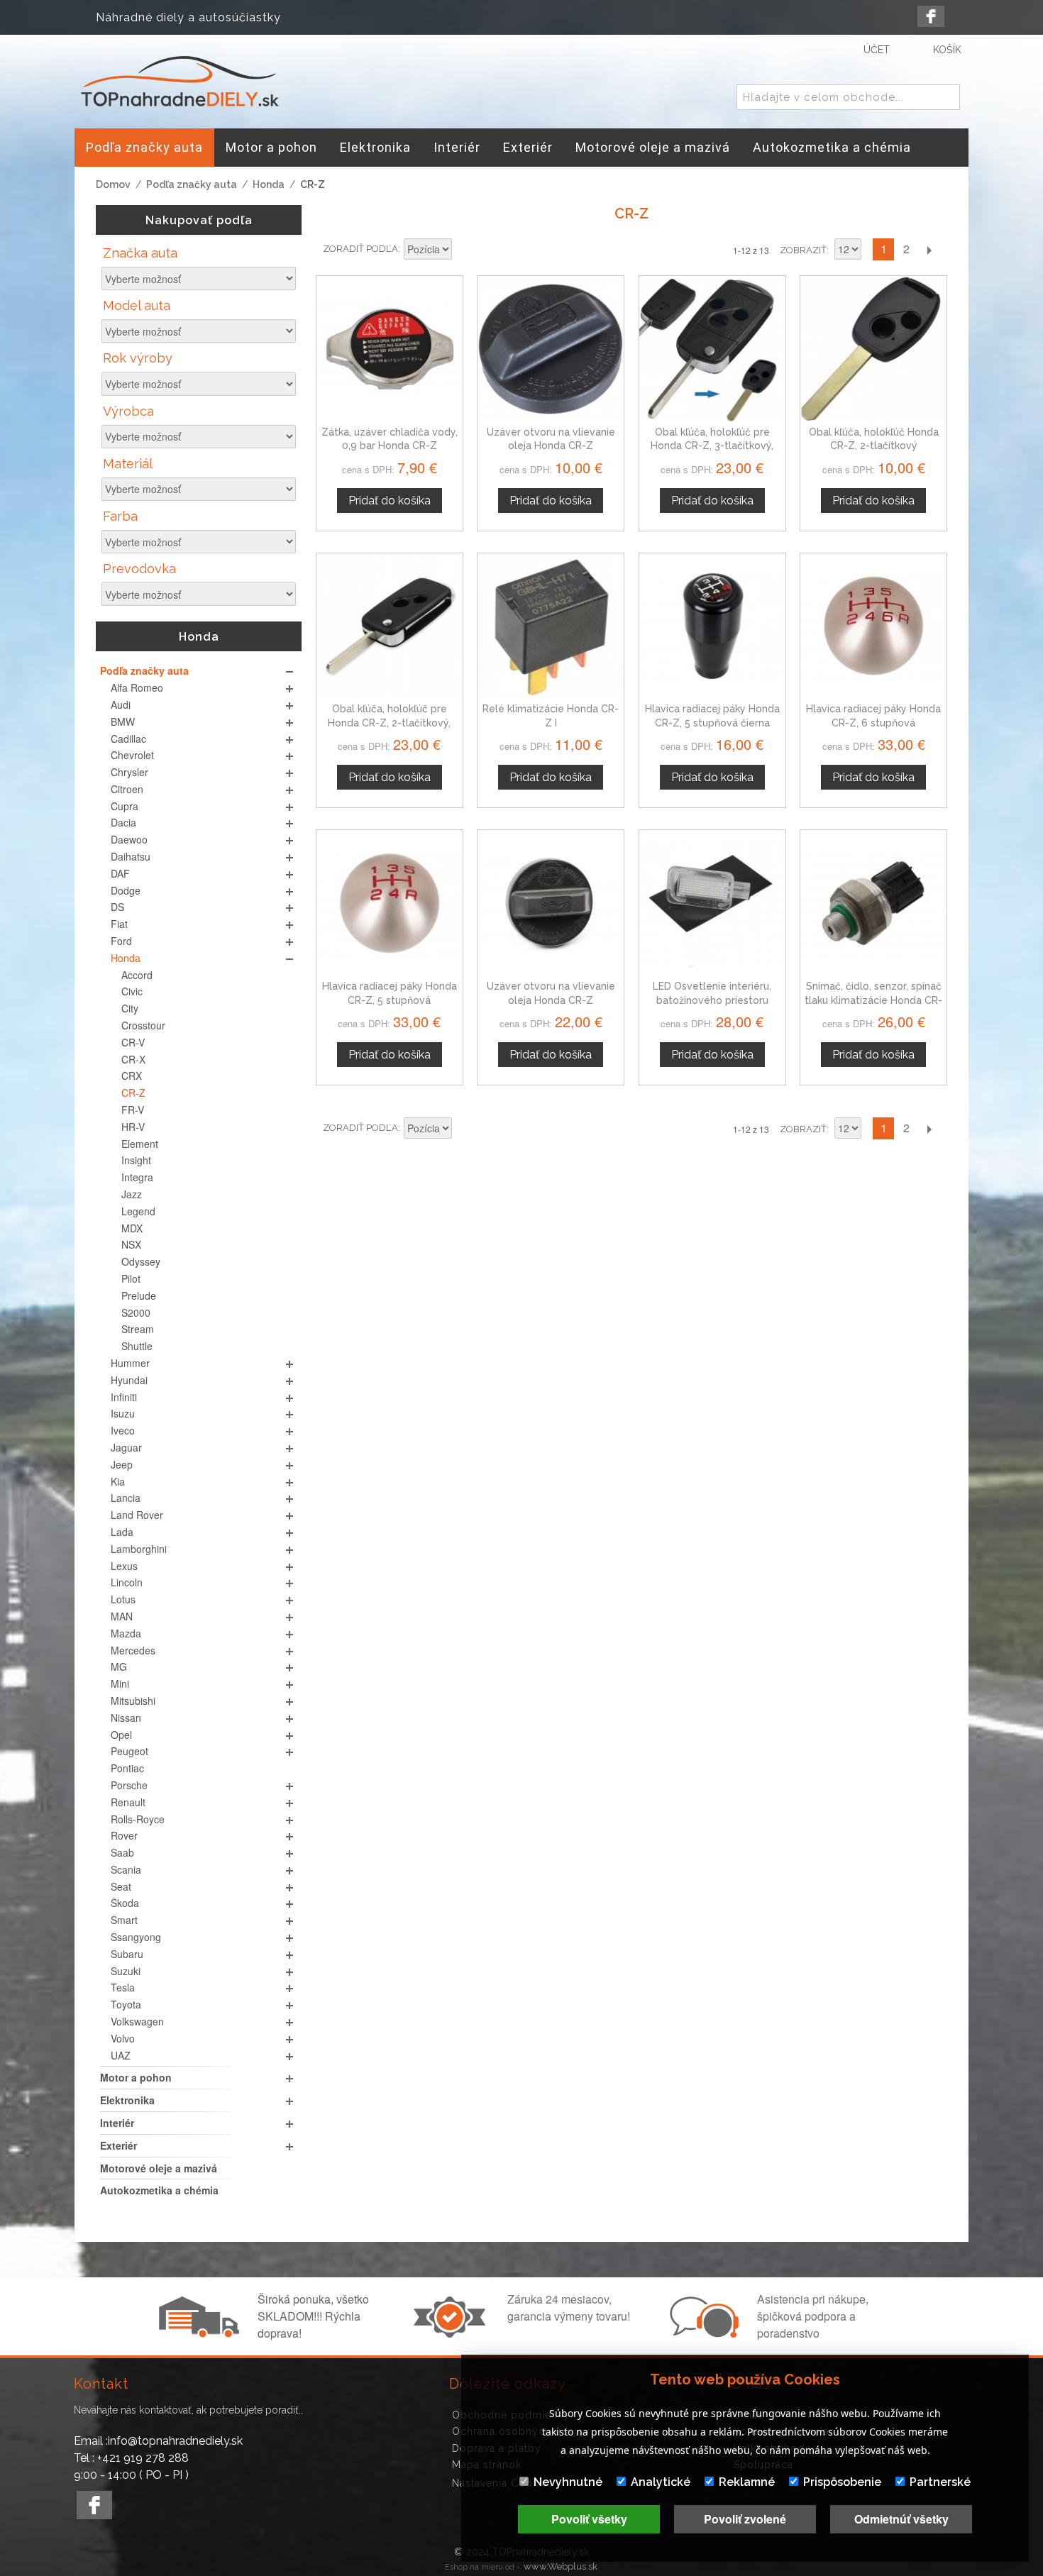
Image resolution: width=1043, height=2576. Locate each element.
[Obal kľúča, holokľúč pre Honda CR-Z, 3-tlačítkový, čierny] (712, 349)
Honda (269, 184)
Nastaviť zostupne (465, 250)
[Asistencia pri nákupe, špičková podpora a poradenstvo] (702, 2333)
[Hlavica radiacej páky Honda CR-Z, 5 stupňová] (390, 903)
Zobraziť (803, 250)
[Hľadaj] (947, 98)
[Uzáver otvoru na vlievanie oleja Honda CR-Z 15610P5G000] (551, 349)
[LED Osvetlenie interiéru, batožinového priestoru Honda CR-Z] (712, 903)
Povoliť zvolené (745, 2519)
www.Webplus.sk (561, 2566)
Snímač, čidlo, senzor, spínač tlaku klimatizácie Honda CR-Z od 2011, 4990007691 (873, 1000)
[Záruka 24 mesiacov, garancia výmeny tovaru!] (453, 2333)
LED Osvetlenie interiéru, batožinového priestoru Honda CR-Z (712, 1000)
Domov (113, 184)
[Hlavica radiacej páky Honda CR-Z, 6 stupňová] (873, 626)
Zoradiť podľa (360, 249)
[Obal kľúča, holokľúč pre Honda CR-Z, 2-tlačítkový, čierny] (390, 626)
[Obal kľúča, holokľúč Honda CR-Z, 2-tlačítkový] (873, 349)
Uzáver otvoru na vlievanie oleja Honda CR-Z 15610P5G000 (551, 446)
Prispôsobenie (842, 2482)
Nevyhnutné (568, 2482)
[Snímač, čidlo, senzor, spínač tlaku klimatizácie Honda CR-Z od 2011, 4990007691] (873, 903)
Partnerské (940, 2482)
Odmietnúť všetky (901, 2519)
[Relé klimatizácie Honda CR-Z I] (551, 626)
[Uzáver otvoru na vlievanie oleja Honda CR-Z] (551, 903)
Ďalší (929, 249)
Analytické (661, 2482)
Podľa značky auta (192, 184)
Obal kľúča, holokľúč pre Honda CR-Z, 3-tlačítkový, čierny (712, 446)
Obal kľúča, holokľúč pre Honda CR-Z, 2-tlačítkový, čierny (389, 723)
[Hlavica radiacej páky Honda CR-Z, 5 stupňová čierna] (712, 626)
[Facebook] (931, 16)
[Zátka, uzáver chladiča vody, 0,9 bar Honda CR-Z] (390, 349)
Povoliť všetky (589, 2519)
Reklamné (747, 2482)
